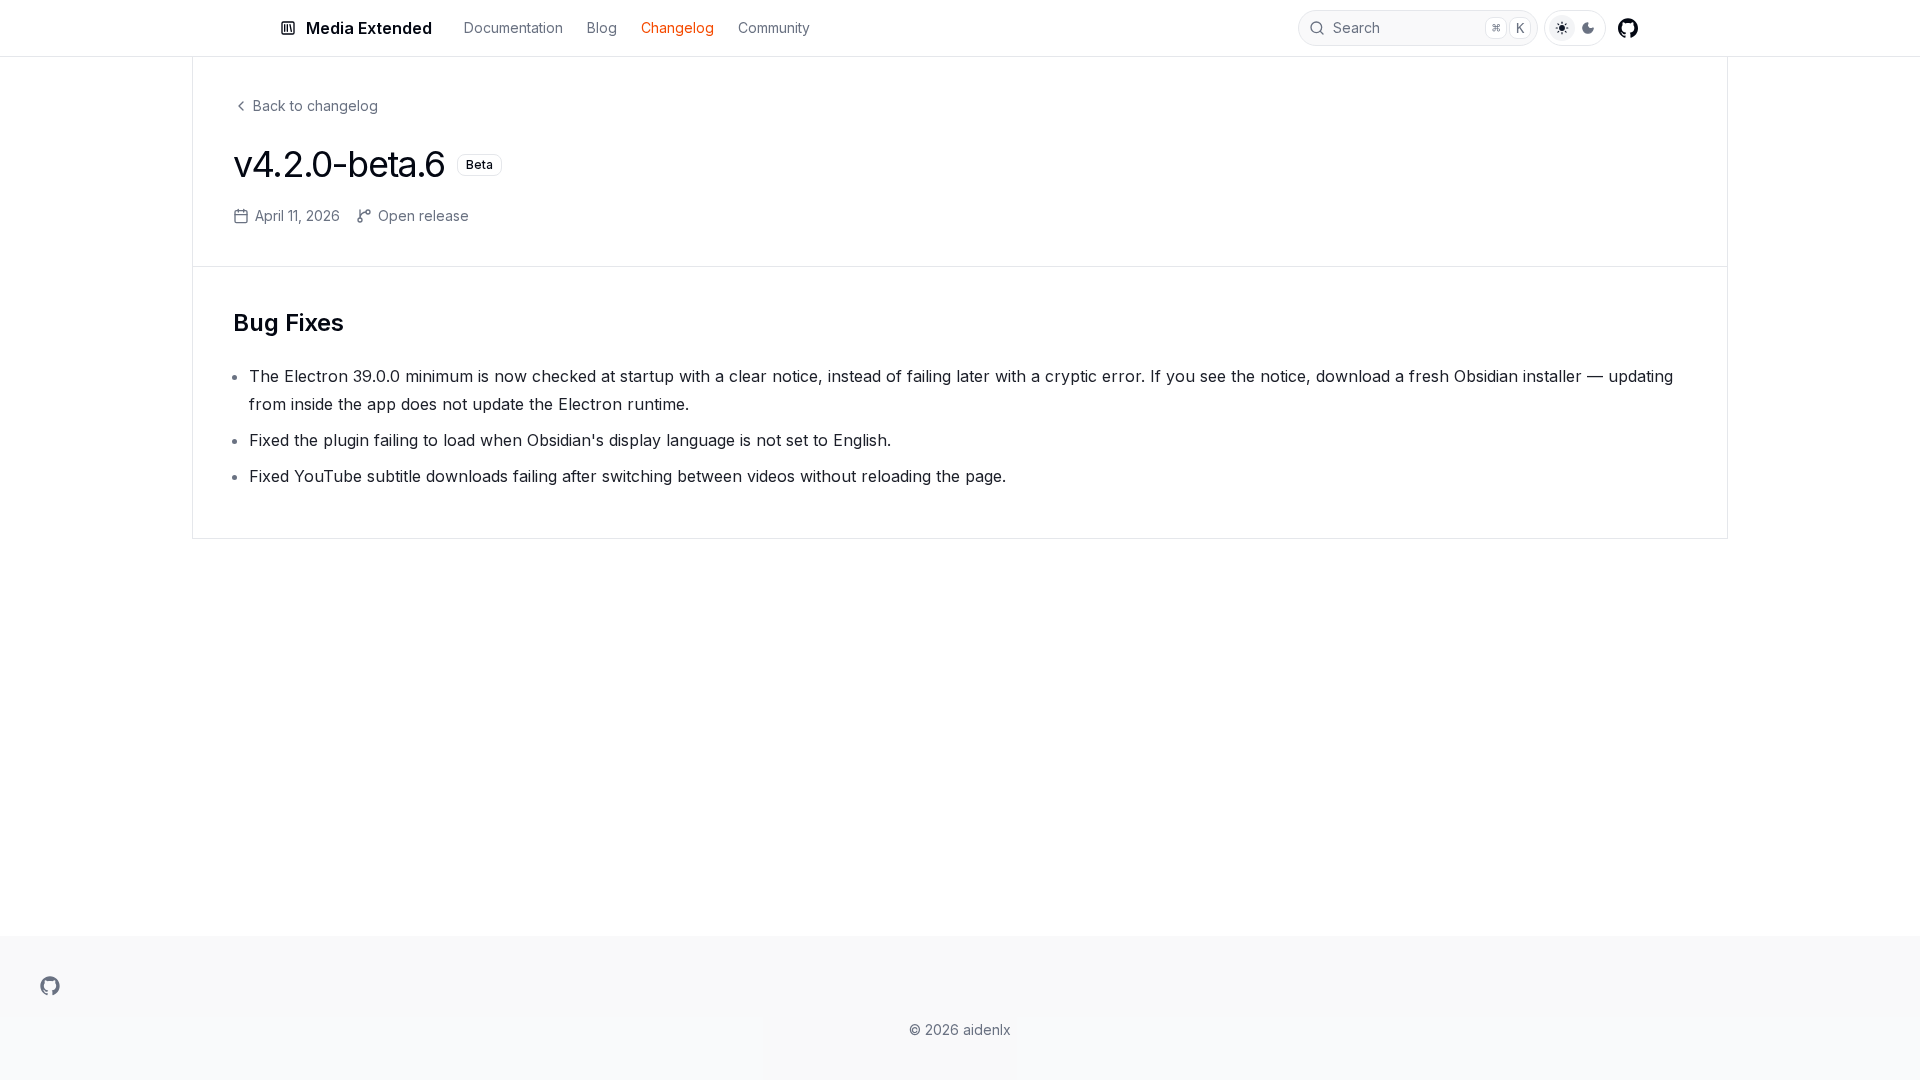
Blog (602, 27)
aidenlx (987, 1029)
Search (1428, 27)
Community (774, 27)
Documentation (513, 27)
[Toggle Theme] (1575, 28)
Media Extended (369, 28)
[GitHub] (1628, 28)
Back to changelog (315, 105)
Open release (423, 215)
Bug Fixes (288, 322)
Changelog (677, 27)
